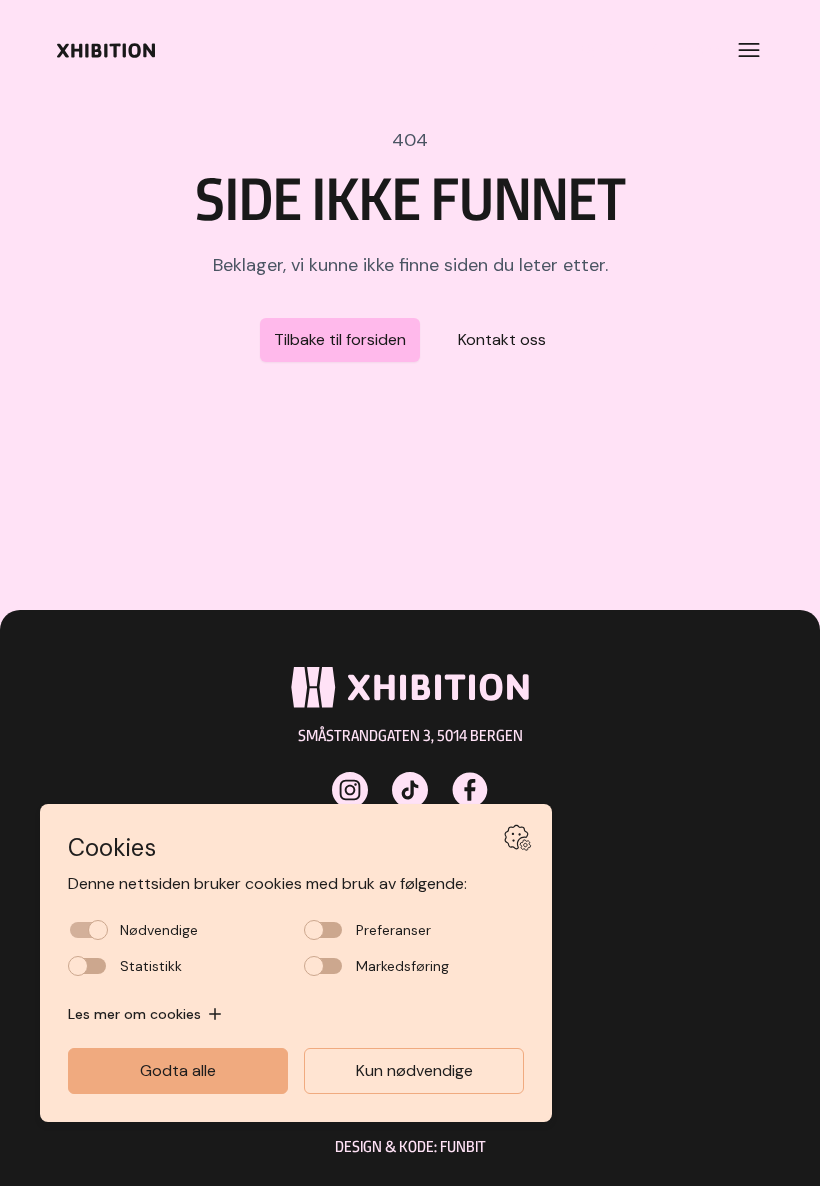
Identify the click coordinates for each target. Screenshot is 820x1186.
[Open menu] (749, 50)
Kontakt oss (502, 339)
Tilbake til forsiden (340, 339)
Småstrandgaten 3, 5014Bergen (410, 735)
